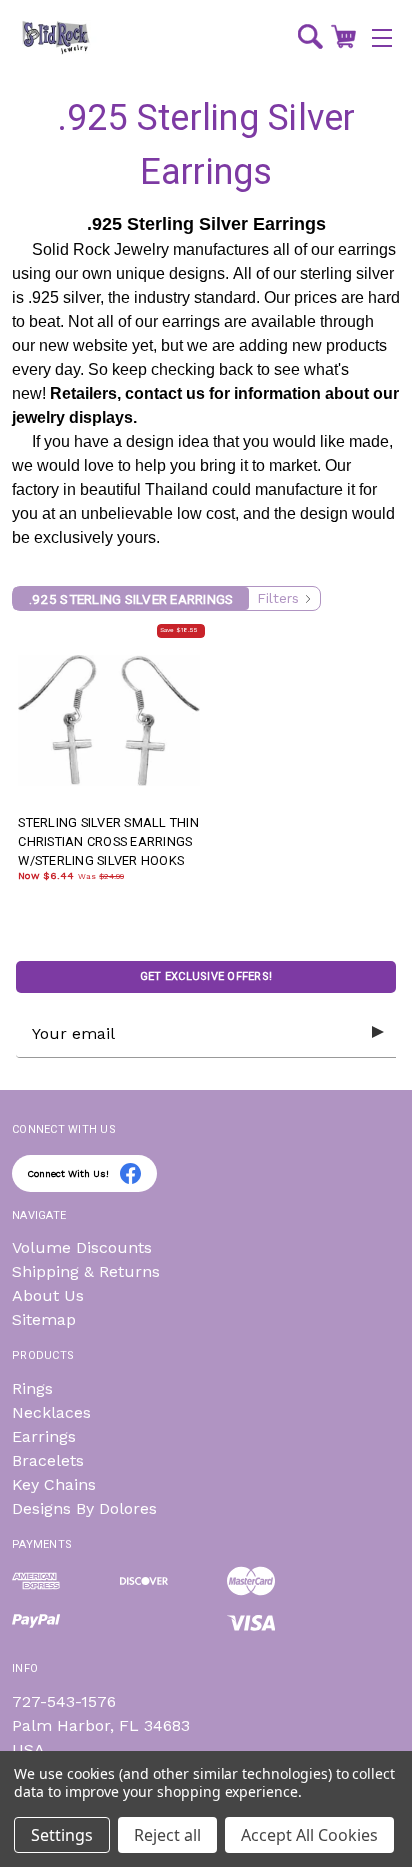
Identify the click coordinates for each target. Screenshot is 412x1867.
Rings (32, 1388)
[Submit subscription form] (378, 1033)
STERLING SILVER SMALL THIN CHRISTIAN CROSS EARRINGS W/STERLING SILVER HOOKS (108, 841)
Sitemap (44, 1319)
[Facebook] (130, 1173)
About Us (48, 1295)
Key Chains (54, 1484)
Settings (62, 1835)
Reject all (167, 1835)
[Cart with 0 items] (343, 36)
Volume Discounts (82, 1247)
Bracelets (48, 1460)
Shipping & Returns (86, 1271)
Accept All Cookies (309, 1835)
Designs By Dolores (84, 1508)
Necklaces (51, 1412)
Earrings (44, 1436)
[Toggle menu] (382, 37)
